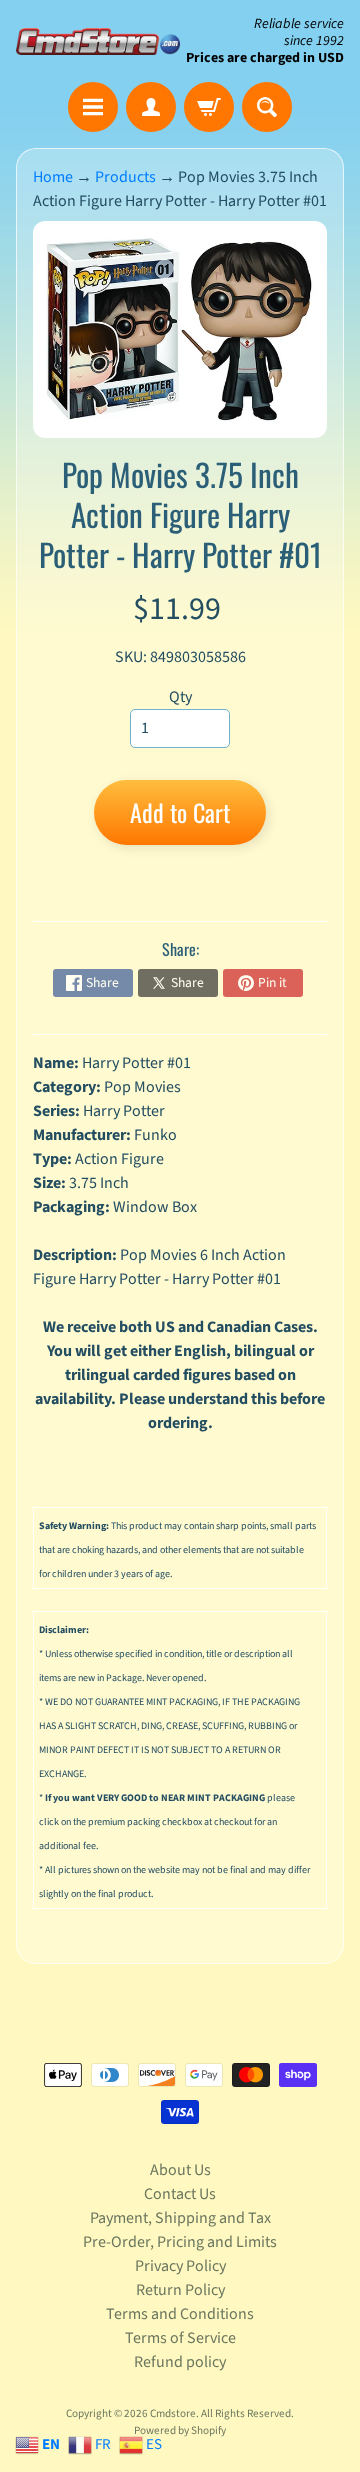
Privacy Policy (180, 2266)
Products (125, 177)
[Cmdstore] (98, 41)
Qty (180, 697)
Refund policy (180, 2362)
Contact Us (180, 2194)
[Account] (151, 107)
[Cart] (209, 107)
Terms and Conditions (180, 2314)
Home (53, 177)
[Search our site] (267, 107)
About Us (180, 2170)
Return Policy (180, 2290)
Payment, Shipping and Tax (180, 2218)
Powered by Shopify (180, 2430)
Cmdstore (173, 2413)
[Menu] (93, 107)
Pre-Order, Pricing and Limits (180, 2242)
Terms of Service (180, 2338)
